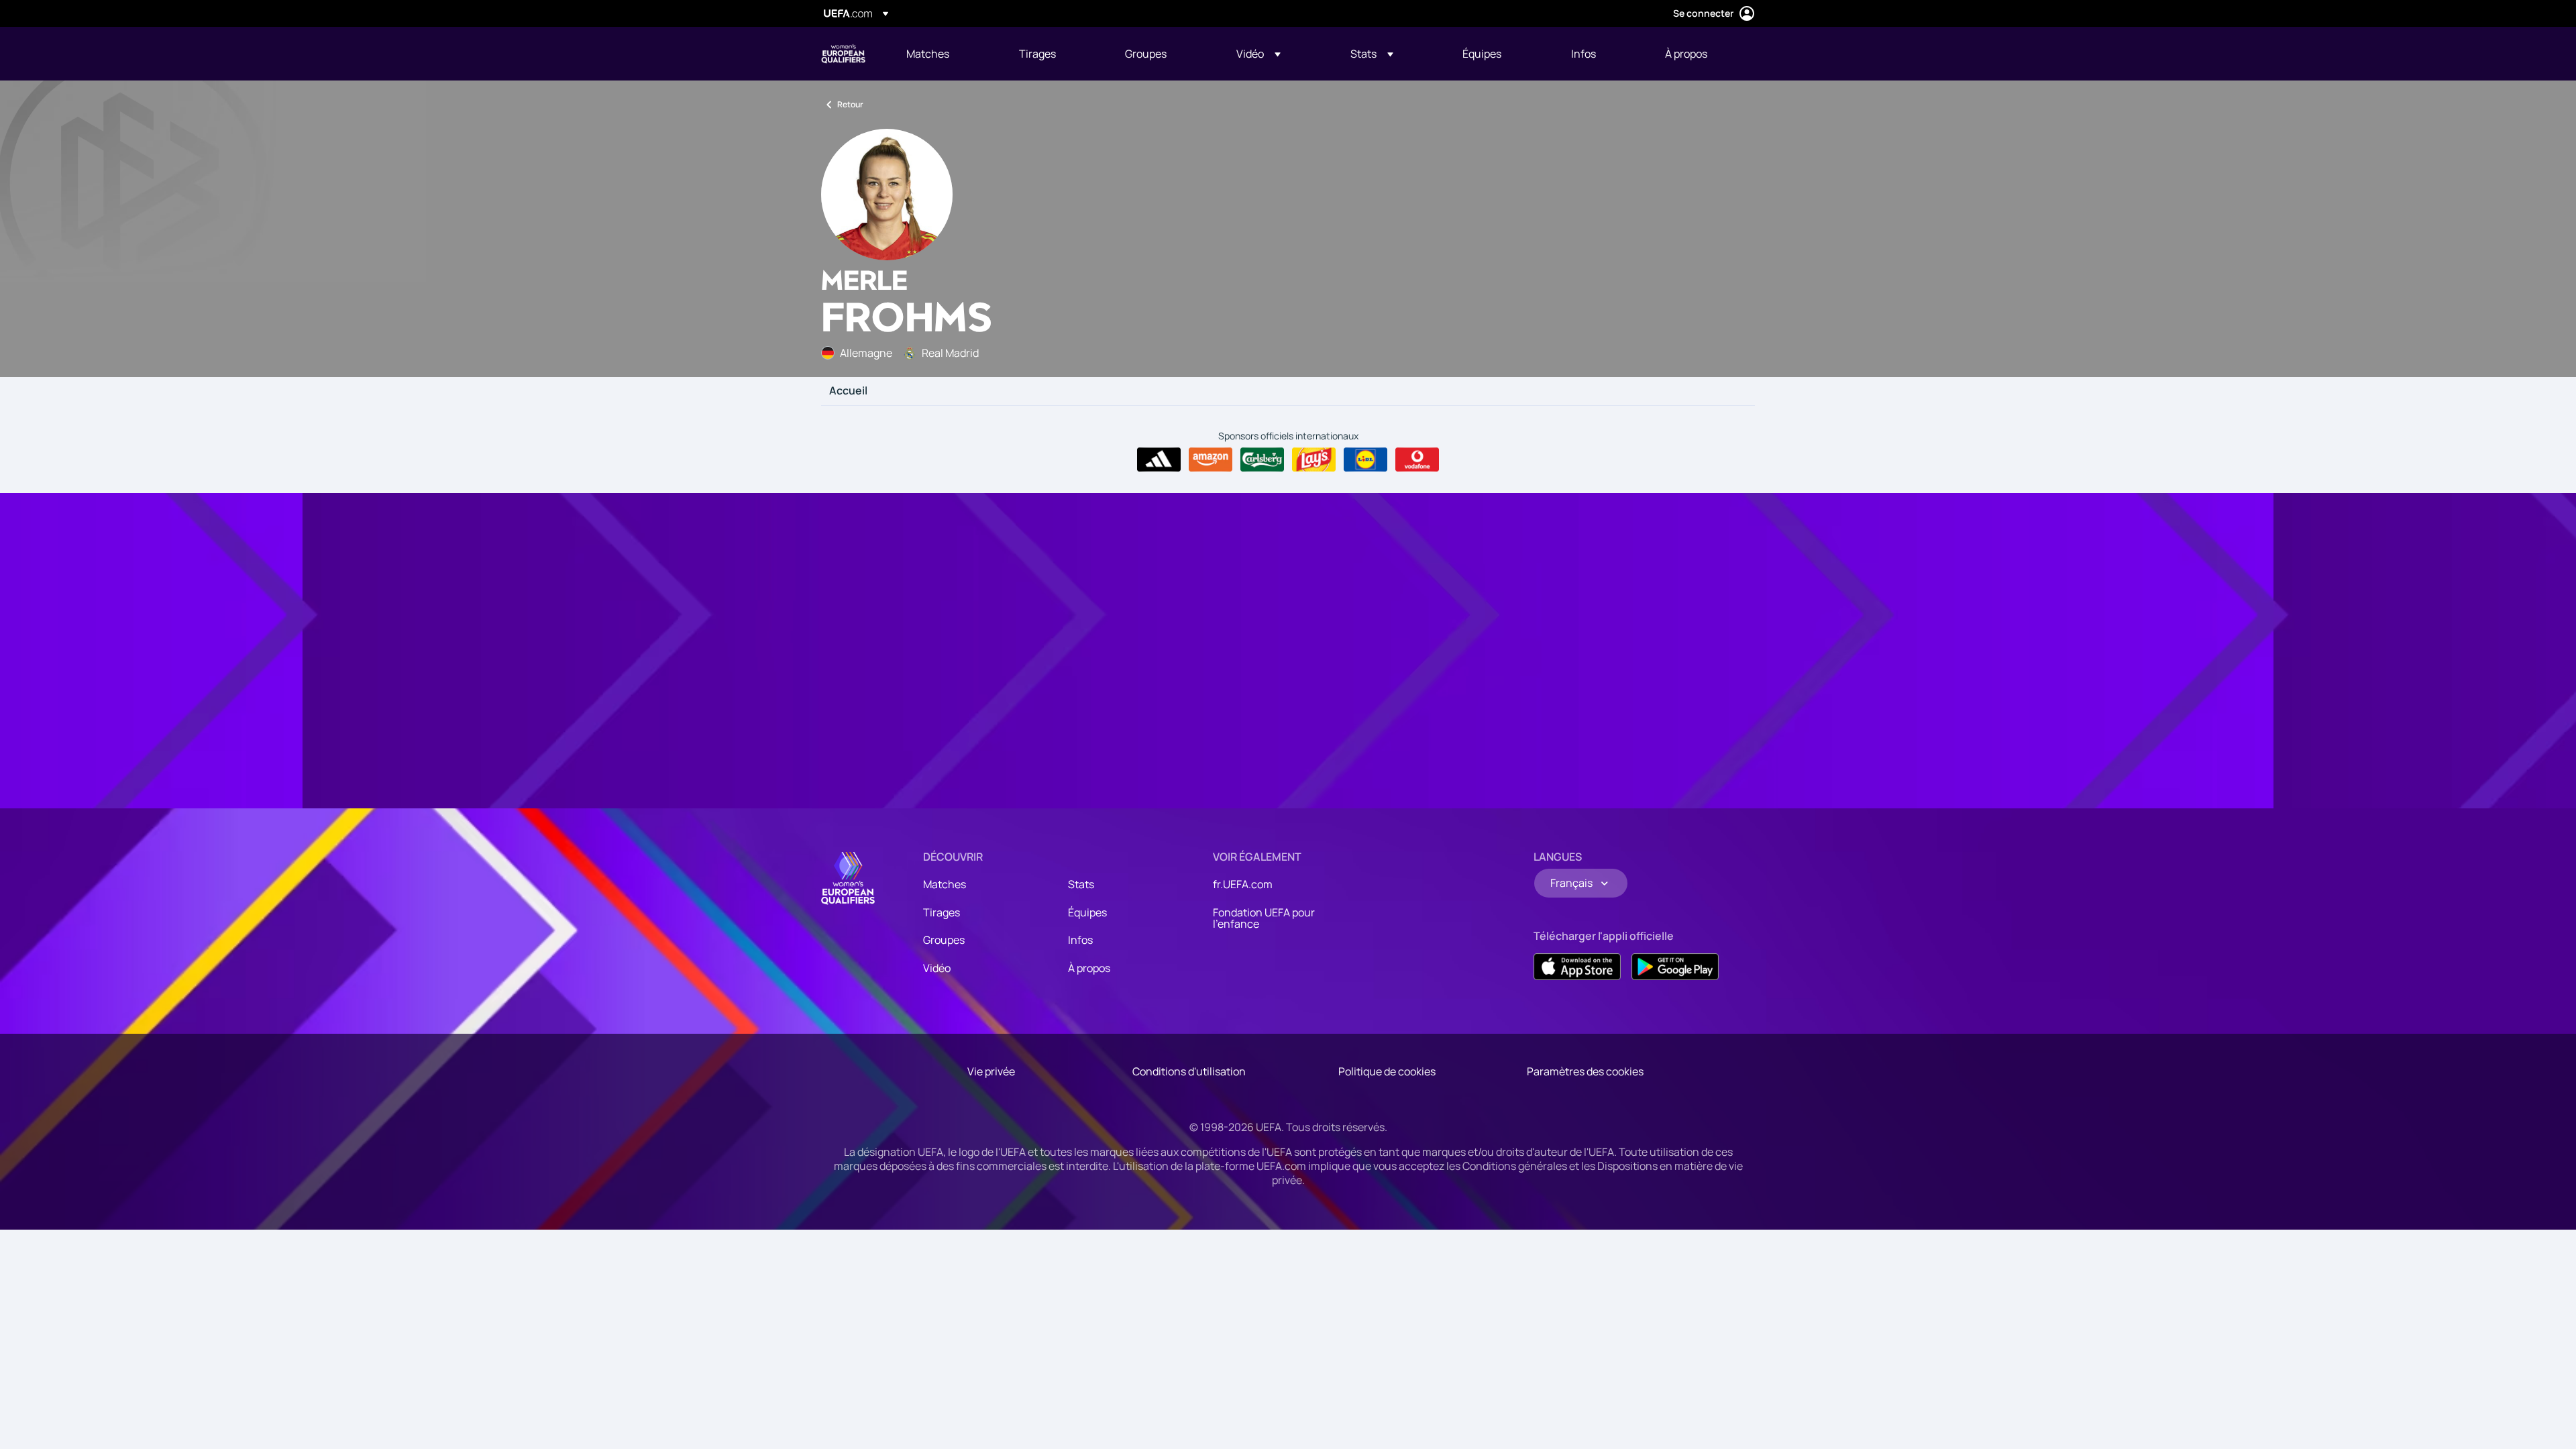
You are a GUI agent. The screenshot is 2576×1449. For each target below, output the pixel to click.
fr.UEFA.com (1243, 884)
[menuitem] (946, 54)
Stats (1081, 884)
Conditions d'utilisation (1189, 1071)
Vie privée (991, 1071)
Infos (1080, 940)
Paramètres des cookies (1585, 1071)
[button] (1258, 54)
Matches (945, 884)
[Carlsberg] (1262, 460)
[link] (928, 54)
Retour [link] (850, 104)
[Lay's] (1314, 460)
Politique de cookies (1387, 1071)
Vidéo (937, 968)
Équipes (1087, 912)
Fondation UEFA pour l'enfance (1264, 918)
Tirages (942, 912)
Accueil (848, 391)
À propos (1089, 968)
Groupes (944, 940)
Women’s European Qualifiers (843, 54)
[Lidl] (1365, 460)
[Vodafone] (1417, 460)
